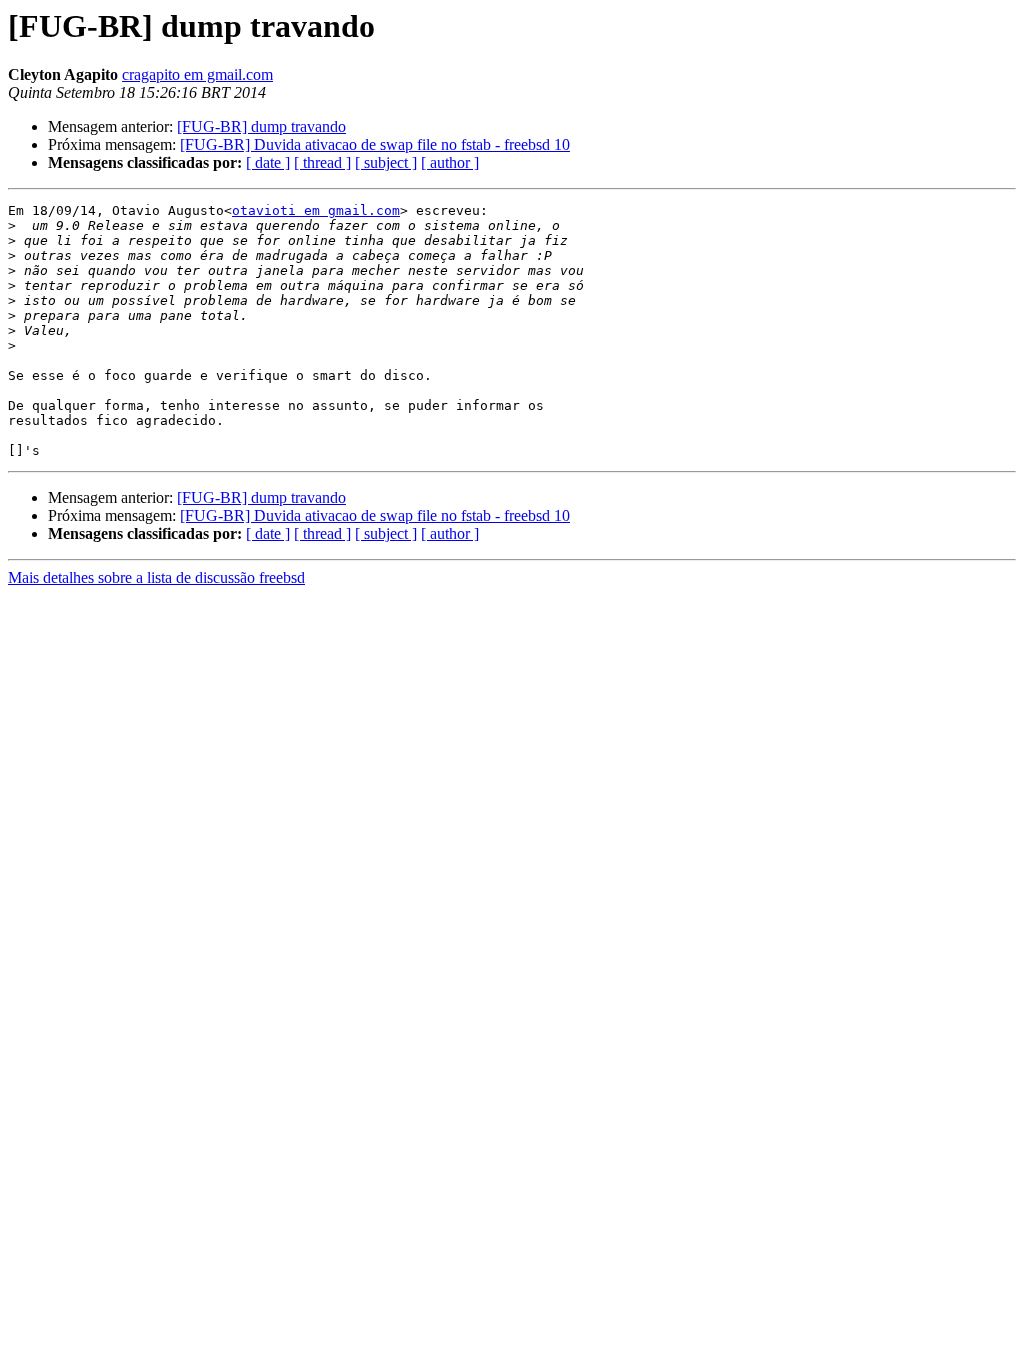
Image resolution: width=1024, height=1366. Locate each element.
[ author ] (450, 162)
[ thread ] (322, 162)
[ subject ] (386, 162)
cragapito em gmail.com (197, 74)
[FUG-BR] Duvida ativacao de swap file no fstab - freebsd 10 (375, 144)
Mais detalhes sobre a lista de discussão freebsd (156, 577)
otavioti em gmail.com (316, 210)
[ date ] (268, 162)
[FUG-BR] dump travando (261, 126)
